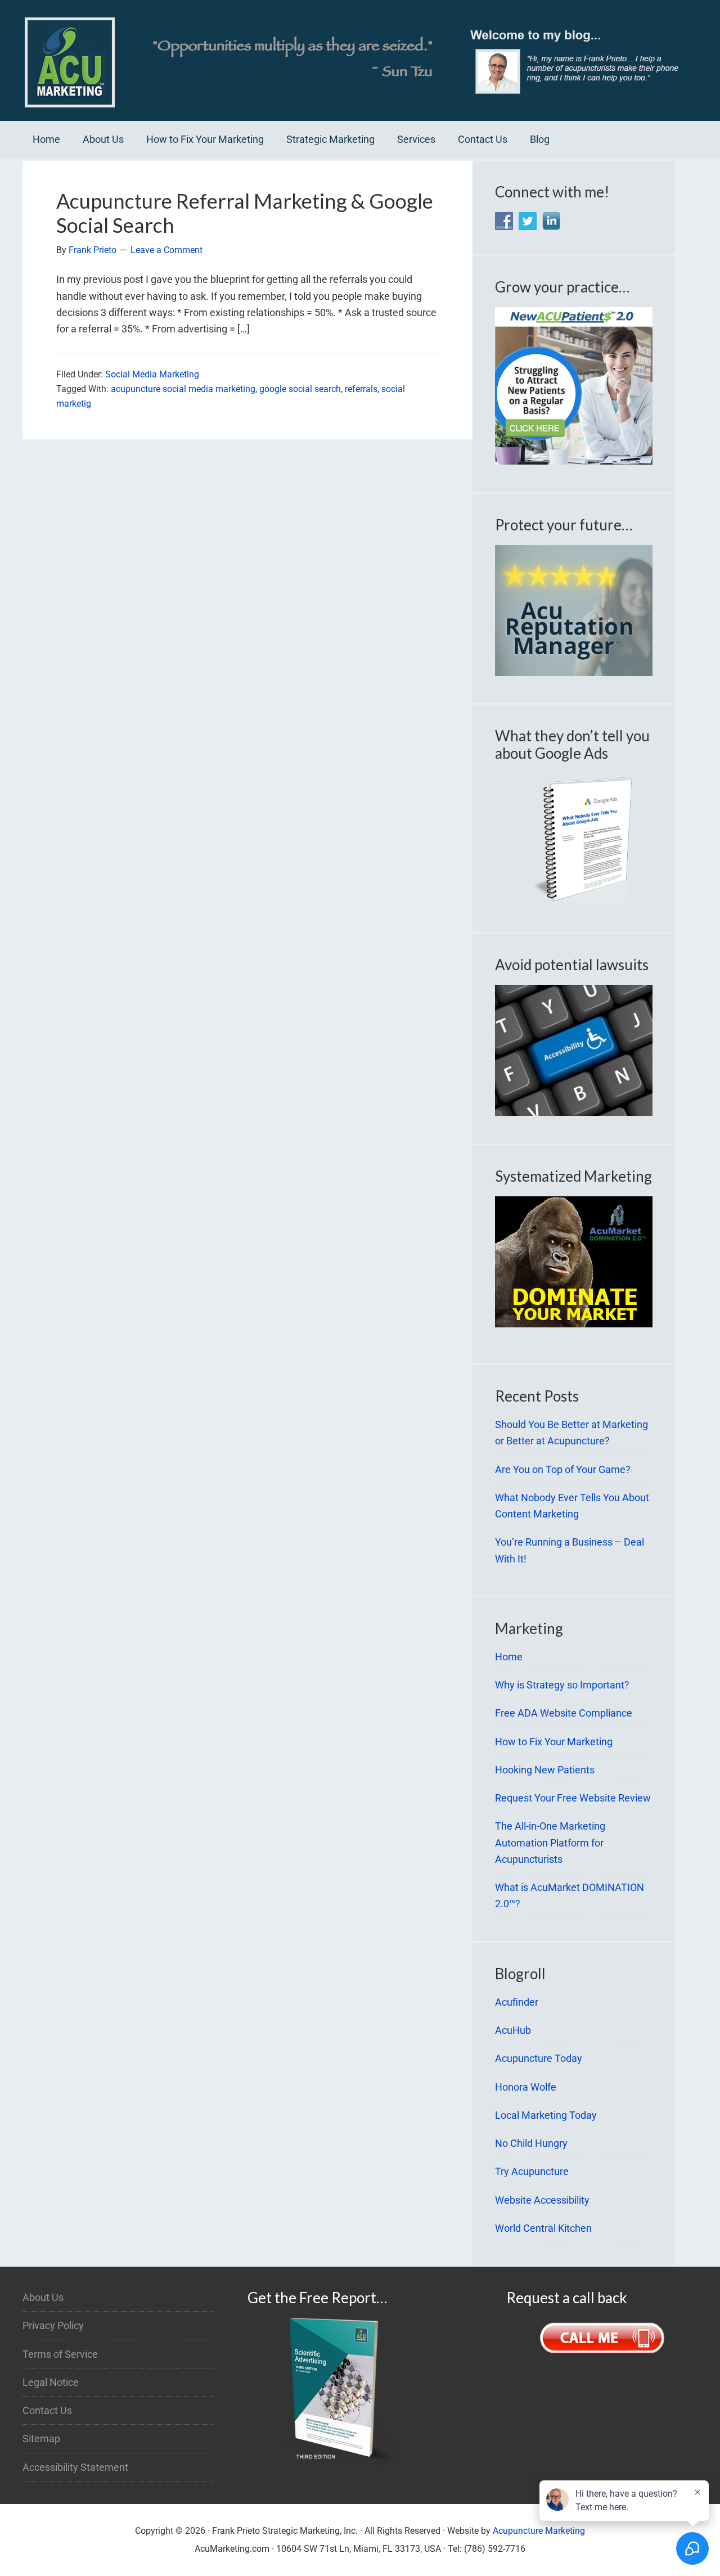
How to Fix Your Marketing (554, 1742)
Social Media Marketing (152, 374)
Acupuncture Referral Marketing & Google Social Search (245, 213)
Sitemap (41, 2438)
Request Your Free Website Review (573, 1798)
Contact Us (47, 2410)
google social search (300, 389)
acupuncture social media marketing (183, 389)
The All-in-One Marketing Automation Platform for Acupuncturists (550, 1843)
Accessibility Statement (75, 2467)
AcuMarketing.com (360, 60)
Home (509, 1657)
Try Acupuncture (532, 2171)
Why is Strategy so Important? (562, 1685)
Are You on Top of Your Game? (563, 1469)
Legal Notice (51, 2382)
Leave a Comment (166, 250)
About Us (43, 2297)
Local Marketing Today (546, 2115)
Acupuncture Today (539, 2058)
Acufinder (517, 2002)
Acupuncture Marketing (539, 2531)
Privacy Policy (53, 2325)
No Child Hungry (531, 2143)
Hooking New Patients (545, 1770)
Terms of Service (60, 2354)
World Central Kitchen (543, 2228)
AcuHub (513, 2030)
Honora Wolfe (526, 2087)
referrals (361, 389)
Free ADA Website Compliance (564, 1713)
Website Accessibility (542, 2200)
